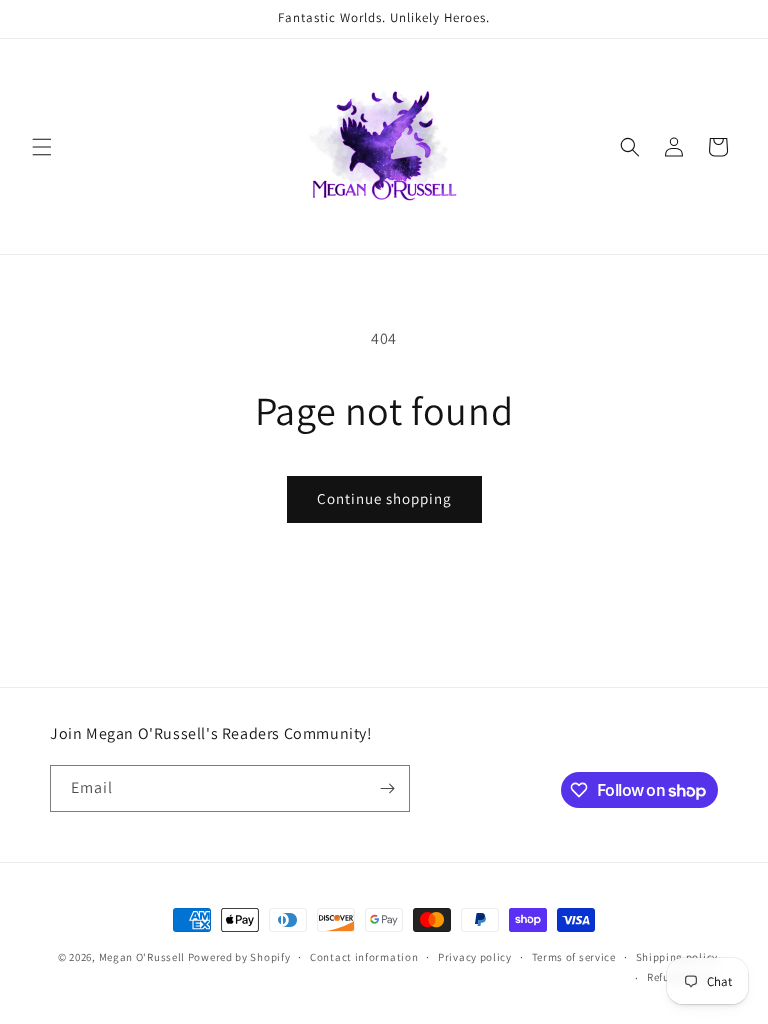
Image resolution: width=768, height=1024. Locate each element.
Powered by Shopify (239, 957)
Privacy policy (475, 957)
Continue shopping (384, 498)
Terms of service (574, 957)
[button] (42, 147)
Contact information (364, 957)
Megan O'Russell (142, 957)
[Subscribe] (387, 788)
